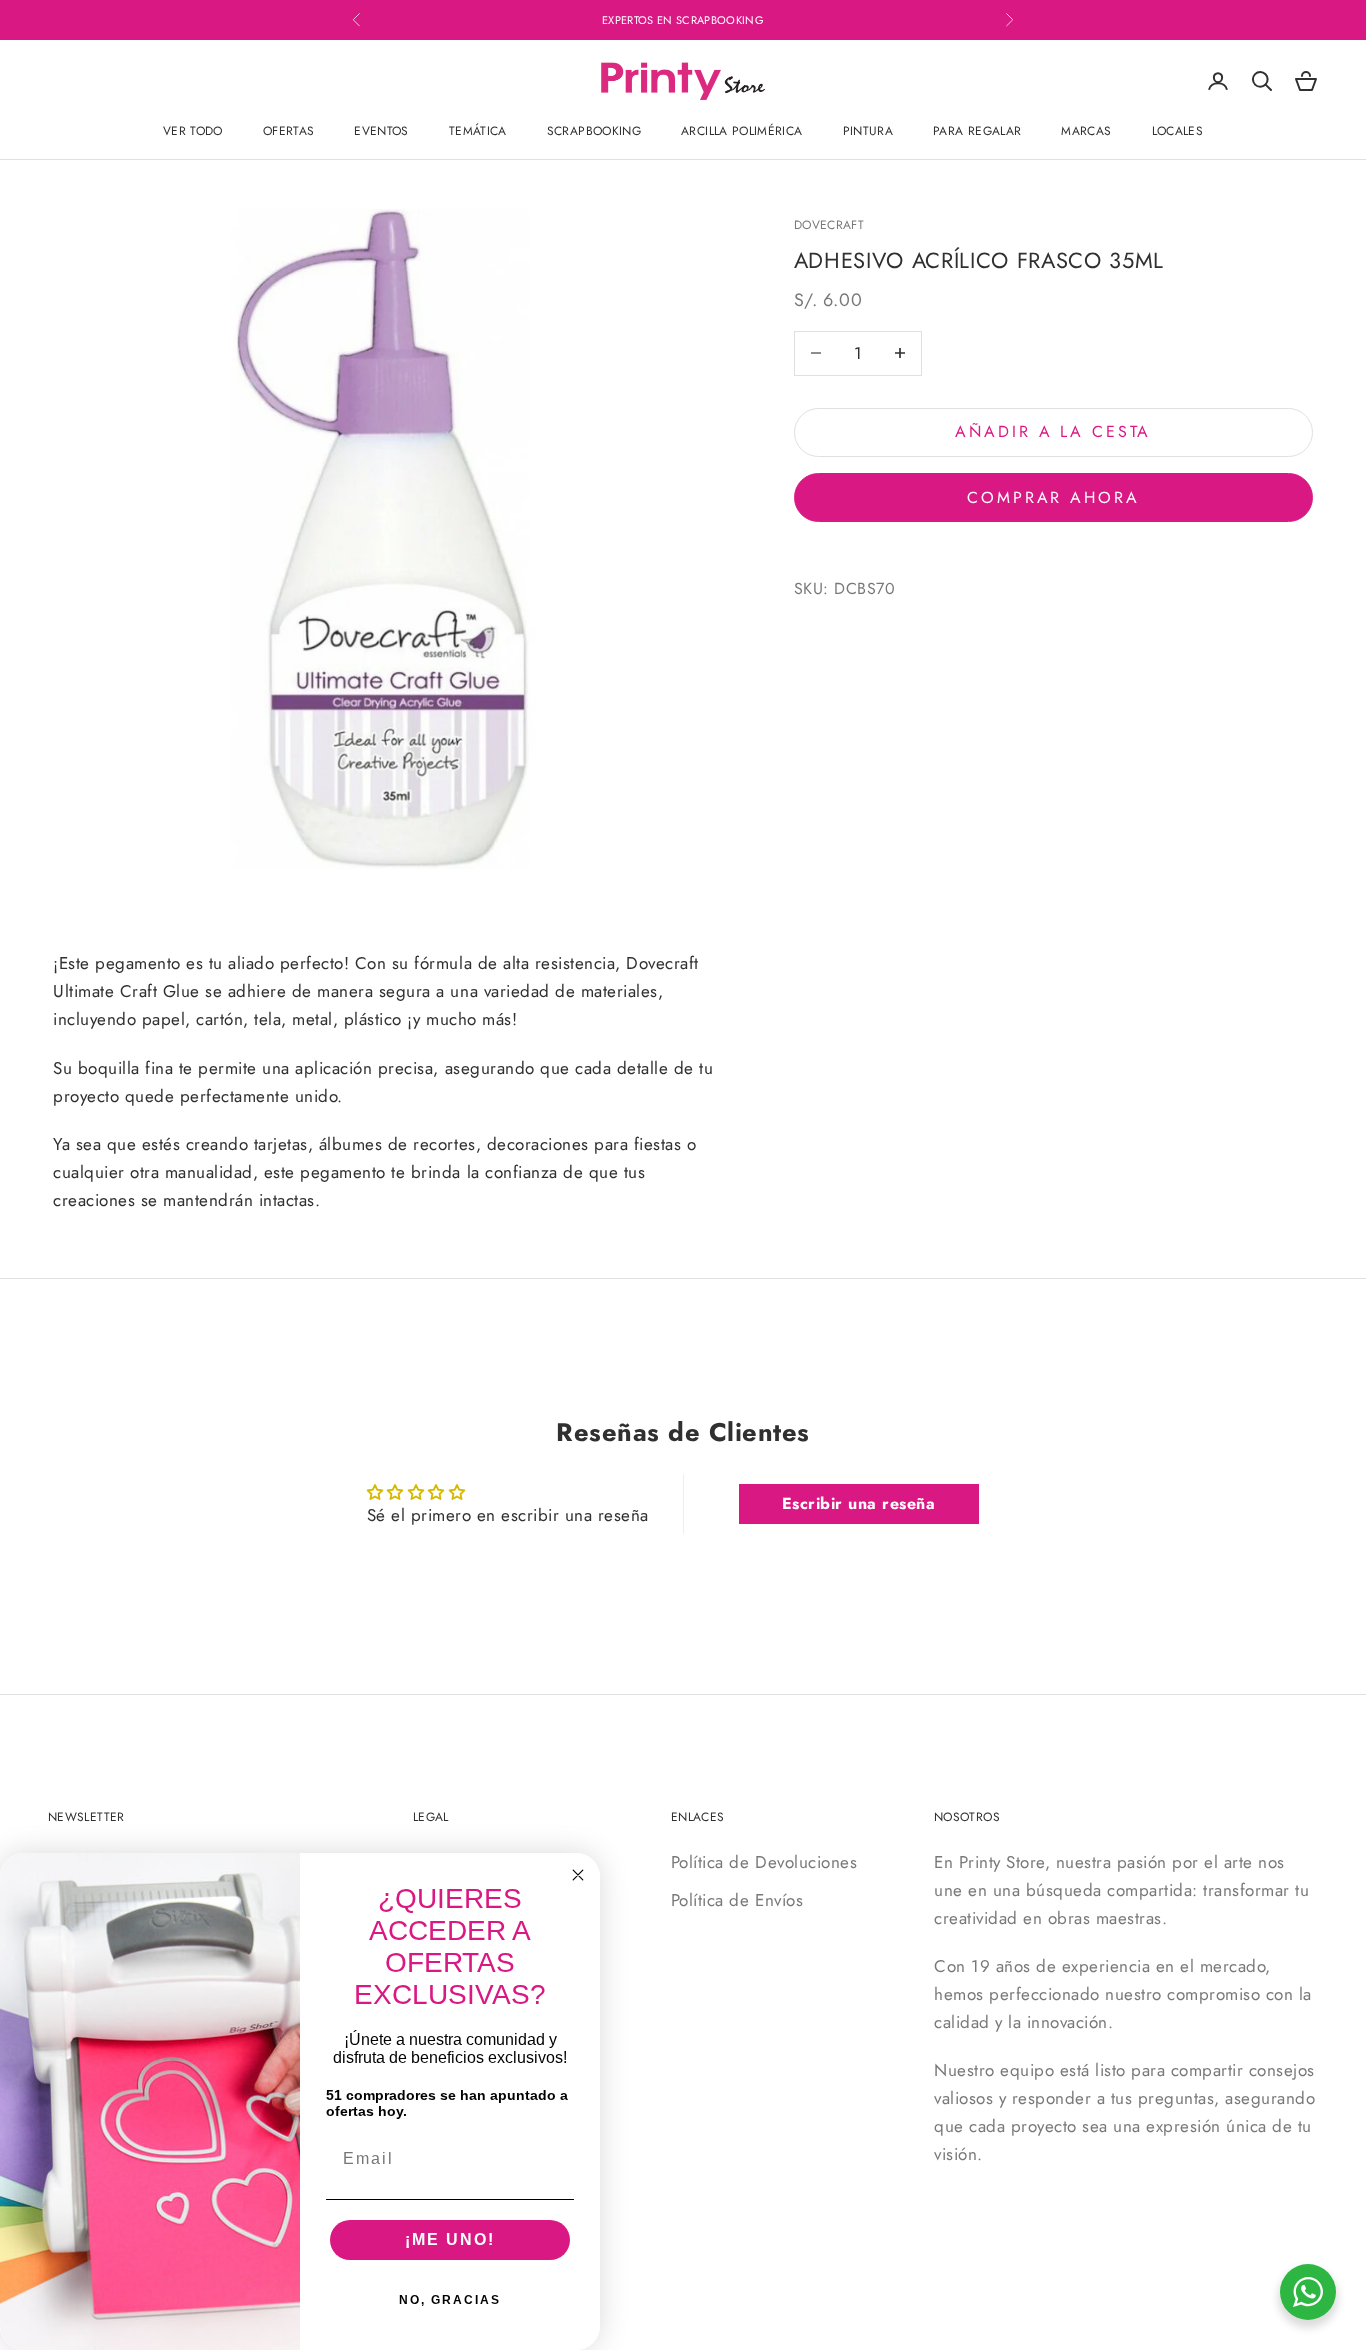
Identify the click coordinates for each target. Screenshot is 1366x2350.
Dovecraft (829, 225)
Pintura (868, 131)
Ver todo (193, 131)
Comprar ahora (1053, 496)
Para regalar (977, 131)
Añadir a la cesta (1053, 431)
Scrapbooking (594, 131)
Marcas (1086, 131)
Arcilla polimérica (741, 131)
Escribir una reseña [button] (859, 1503)
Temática (478, 131)
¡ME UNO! (450, 2239)
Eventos (381, 131)
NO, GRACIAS (450, 2300)
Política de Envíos (737, 1900)
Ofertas (289, 131)
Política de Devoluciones (764, 1862)
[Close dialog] (578, 1875)
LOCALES (1178, 131)
